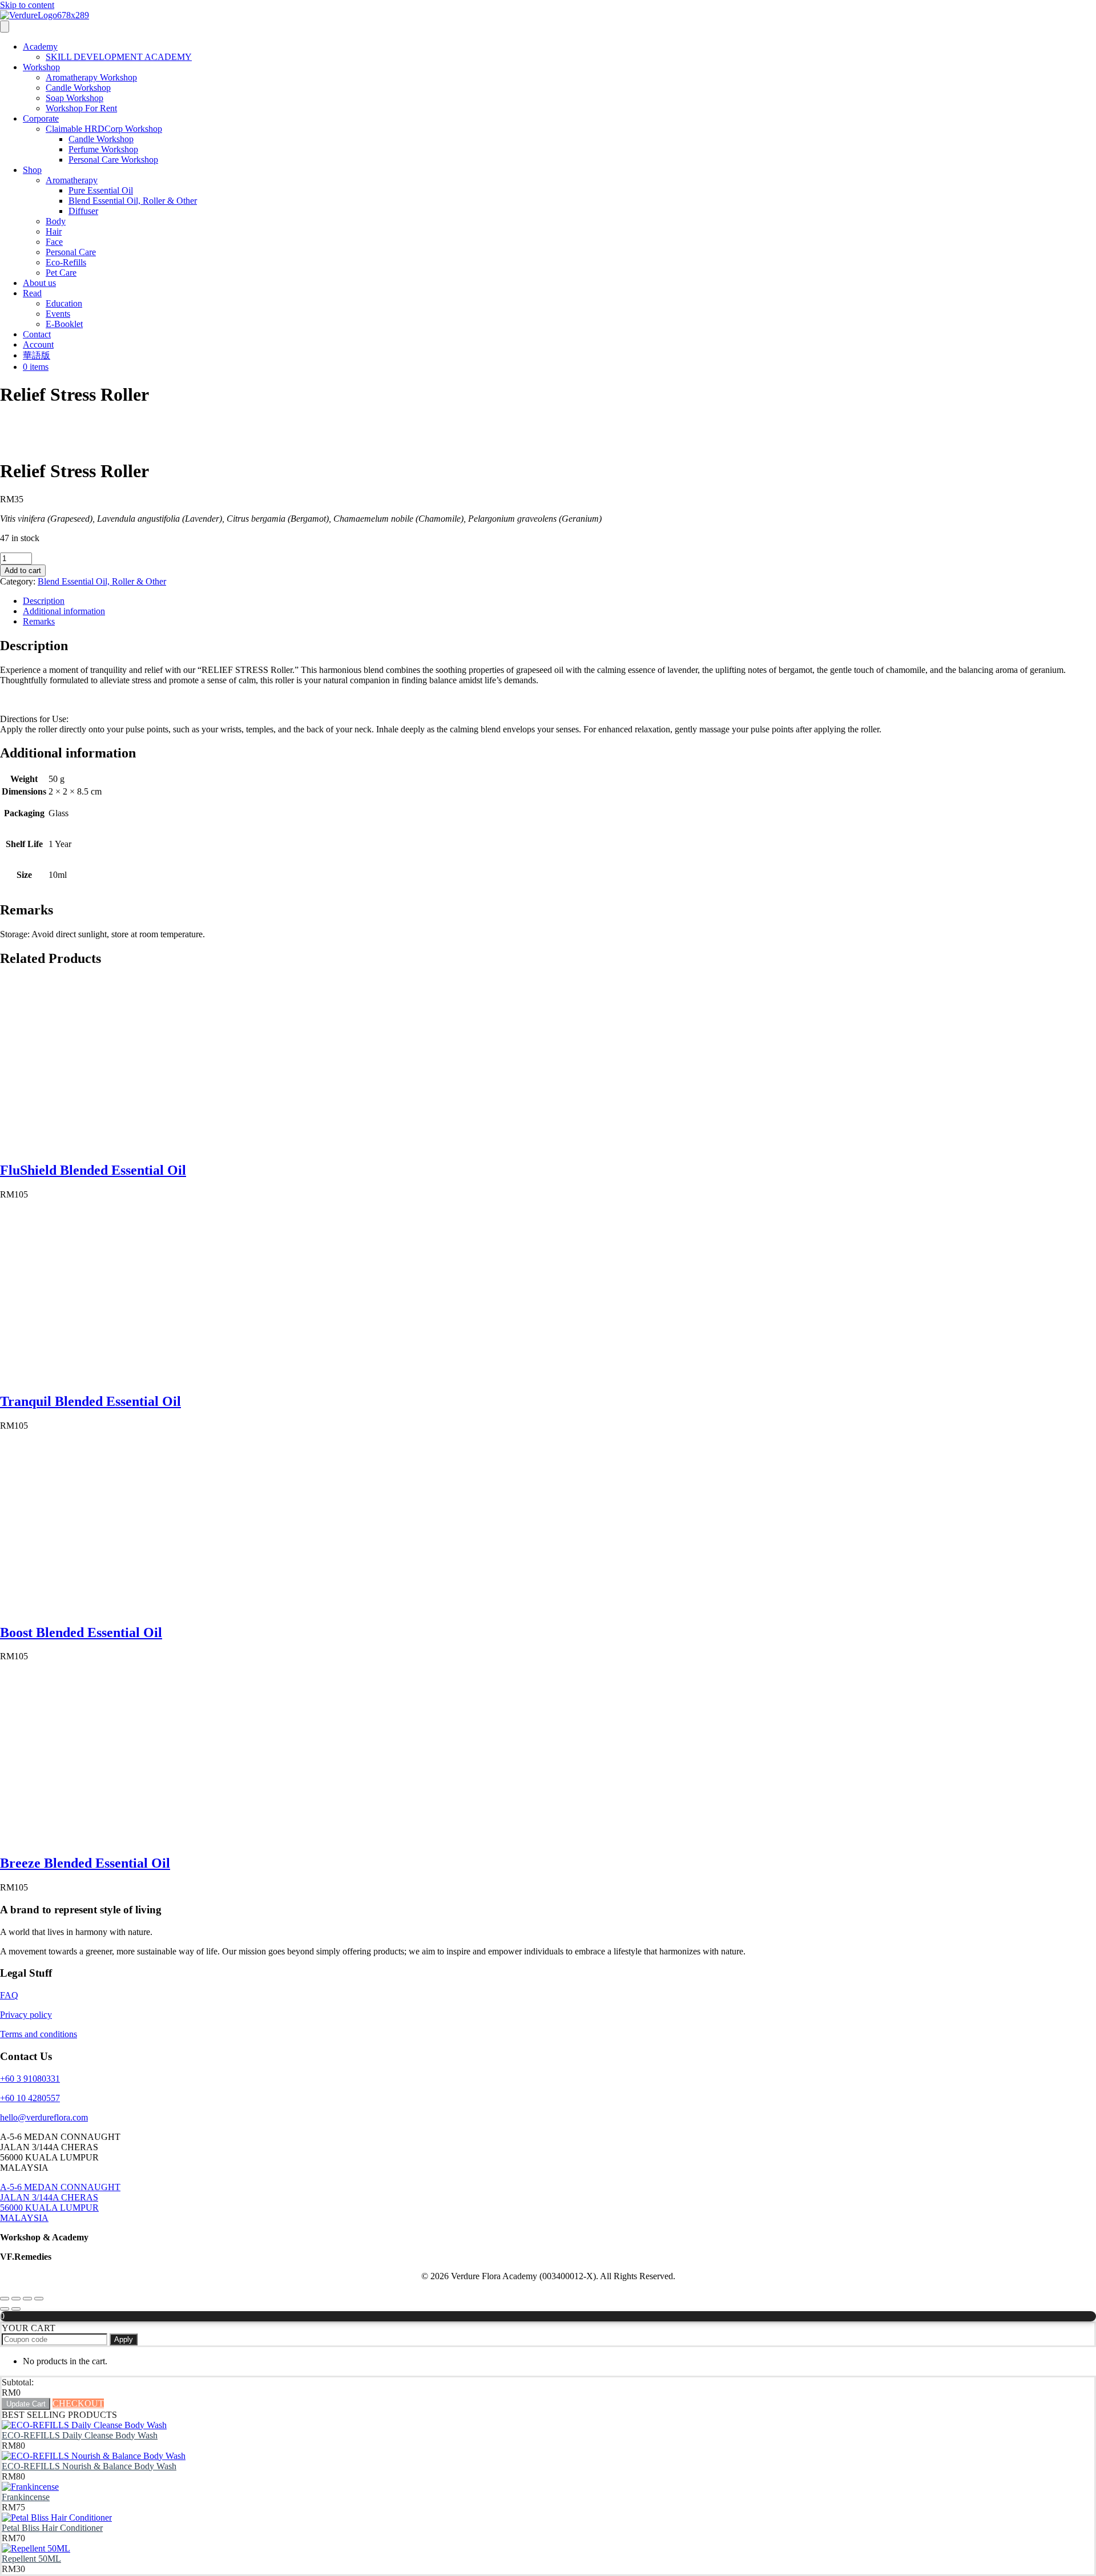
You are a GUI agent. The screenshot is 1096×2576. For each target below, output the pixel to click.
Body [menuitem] (56, 221)
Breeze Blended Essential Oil (85, 1863)
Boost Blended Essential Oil (81, 1632)
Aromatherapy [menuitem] (72, 180)
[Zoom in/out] (5, 2299)
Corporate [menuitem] (41, 118)
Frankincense (26, 2497)
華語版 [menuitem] (37, 355)
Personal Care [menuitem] (71, 252)
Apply (124, 2339)
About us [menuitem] (39, 283)
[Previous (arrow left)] (5, 2309)
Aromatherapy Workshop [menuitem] (91, 77)
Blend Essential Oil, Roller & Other (102, 581)
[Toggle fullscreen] (16, 2299)
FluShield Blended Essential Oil (93, 1170)
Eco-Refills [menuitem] (66, 262)
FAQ (9, 1995)
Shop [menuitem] (32, 170)
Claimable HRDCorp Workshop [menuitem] (104, 129)
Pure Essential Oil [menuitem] (101, 190)
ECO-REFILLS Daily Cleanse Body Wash (80, 2435)
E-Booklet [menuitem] (64, 324)
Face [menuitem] (54, 242)
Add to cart (23, 571)
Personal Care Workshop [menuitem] (113, 160)
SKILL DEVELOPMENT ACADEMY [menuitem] (119, 57)
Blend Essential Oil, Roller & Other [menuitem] (133, 201)
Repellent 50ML (31, 2559)
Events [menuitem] (58, 314)
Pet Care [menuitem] (61, 273)
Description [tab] (44, 601)
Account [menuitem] (38, 344)
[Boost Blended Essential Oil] (86, 1608)
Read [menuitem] (32, 293)
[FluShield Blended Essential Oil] (86, 1146)
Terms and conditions (39, 2034)
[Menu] (5, 27)
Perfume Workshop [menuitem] (103, 149)
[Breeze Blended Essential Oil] (86, 1839)
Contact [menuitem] (37, 334)
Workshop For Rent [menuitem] (81, 108)
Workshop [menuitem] (41, 67)
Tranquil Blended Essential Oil (90, 1401)
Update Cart (26, 2404)
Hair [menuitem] (54, 231)
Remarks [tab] (39, 621)
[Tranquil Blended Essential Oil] (86, 1377)
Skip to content (27, 5)
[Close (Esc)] (39, 2299)
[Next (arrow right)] (16, 2309)
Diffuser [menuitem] (83, 211)
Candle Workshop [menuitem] (78, 88)
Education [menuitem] (64, 303)
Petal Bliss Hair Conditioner (52, 2528)
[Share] (27, 2299)
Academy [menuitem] (40, 47)
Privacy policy (26, 2015)
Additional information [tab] (64, 611)
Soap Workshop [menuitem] (74, 98)
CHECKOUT (78, 2403)
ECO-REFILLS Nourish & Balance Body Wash (89, 2466)
